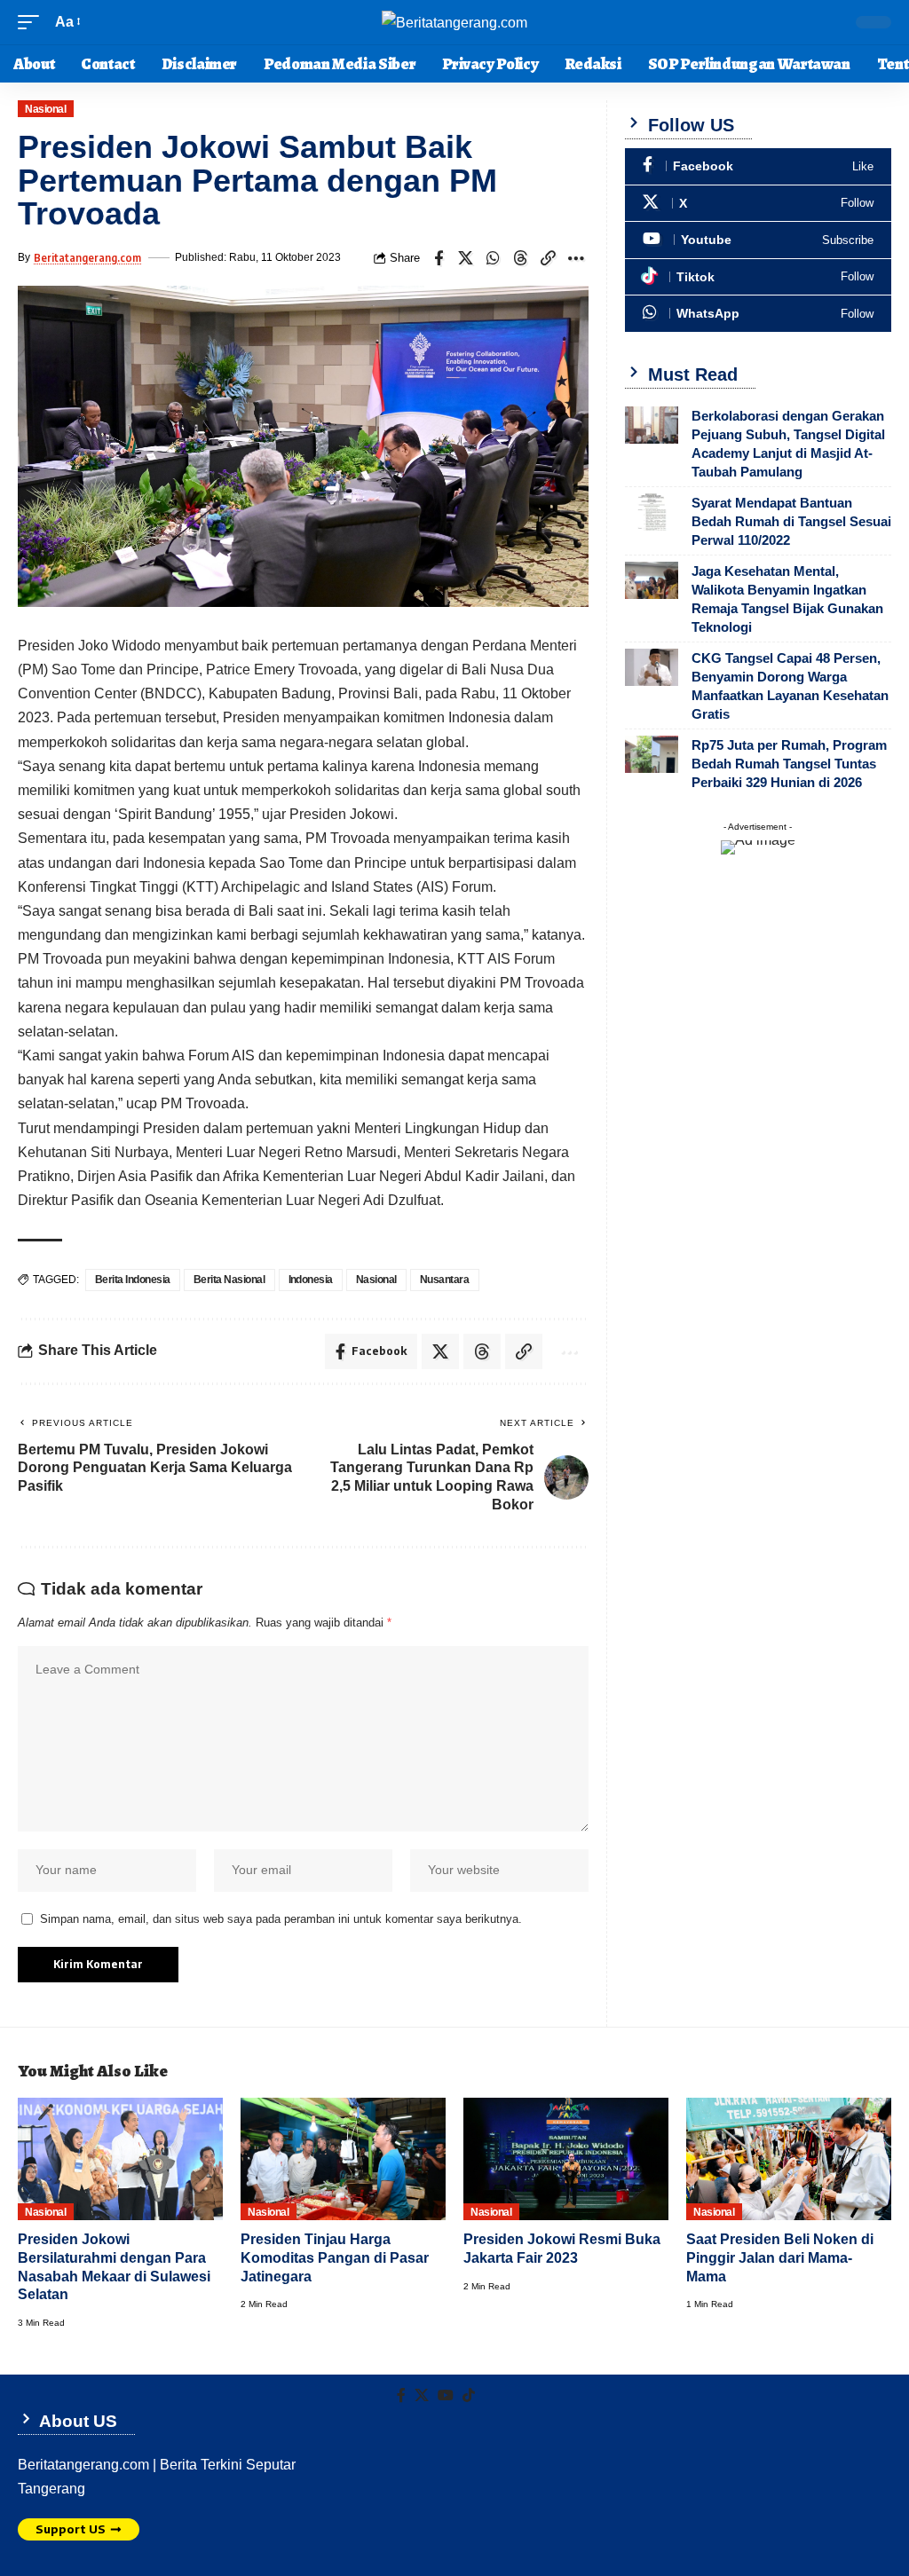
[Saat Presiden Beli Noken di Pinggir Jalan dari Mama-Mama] (789, 2159)
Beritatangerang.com (87, 258)
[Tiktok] (758, 277)
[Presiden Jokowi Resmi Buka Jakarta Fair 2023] (566, 2159)
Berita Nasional (229, 1280)
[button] (33, 22)
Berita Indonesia (133, 1280)
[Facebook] (758, 166)
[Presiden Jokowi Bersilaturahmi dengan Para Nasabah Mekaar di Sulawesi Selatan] (120, 2159)
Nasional (45, 109)
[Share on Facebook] (439, 258)
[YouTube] (446, 2395)
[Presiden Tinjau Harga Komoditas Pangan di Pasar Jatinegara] (343, 2159)
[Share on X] (466, 258)
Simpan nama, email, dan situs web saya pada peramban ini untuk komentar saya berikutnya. (281, 1919)
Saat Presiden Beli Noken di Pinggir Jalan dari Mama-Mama (780, 2257)
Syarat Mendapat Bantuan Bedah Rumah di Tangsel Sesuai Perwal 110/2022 (791, 521)
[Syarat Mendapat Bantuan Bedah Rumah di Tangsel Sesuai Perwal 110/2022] (652, 512)
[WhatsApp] (758, 314)
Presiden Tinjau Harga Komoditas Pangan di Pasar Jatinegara (335, 2257)
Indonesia (311, 1280)
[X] (758, 204)
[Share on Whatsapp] (494, 258)
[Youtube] (758, 240)
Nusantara (445, 1280)
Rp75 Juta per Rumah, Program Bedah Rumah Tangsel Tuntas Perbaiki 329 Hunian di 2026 (789, 764)
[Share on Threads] (521, 258)
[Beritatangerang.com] (454, 22)
